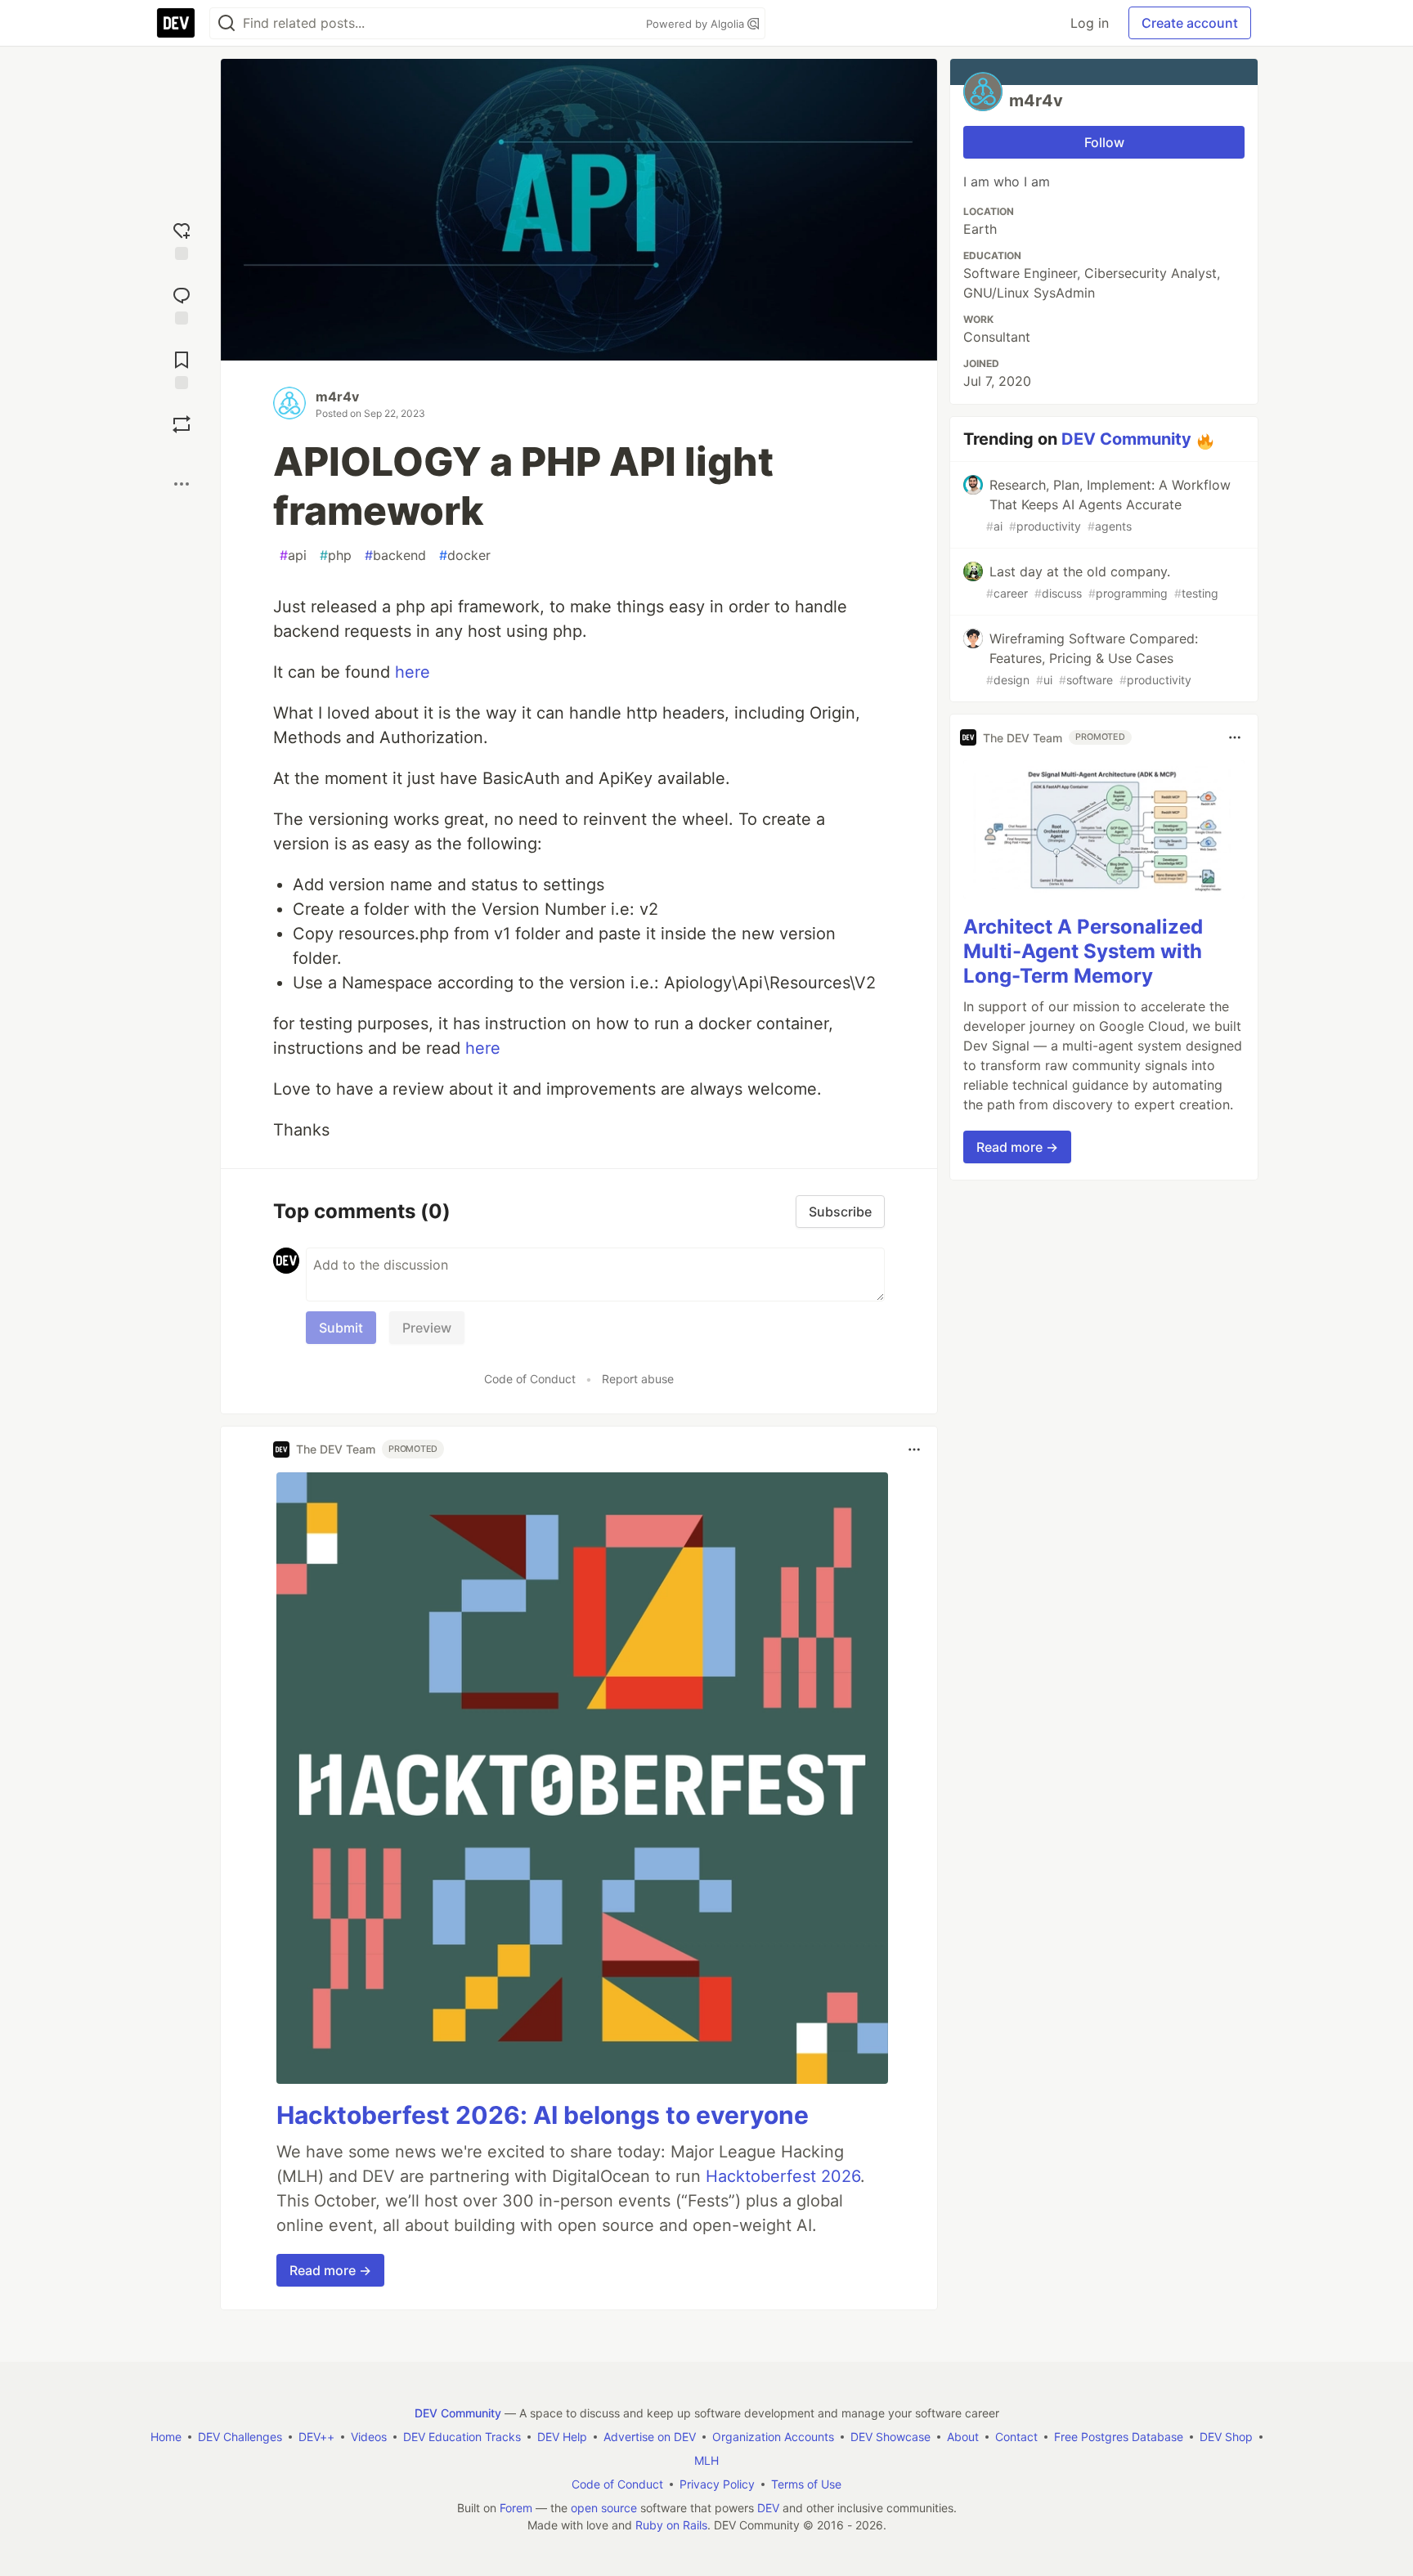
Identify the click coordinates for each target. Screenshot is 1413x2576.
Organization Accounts (773, 2437)
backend (395, 555)
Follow (1104, 142)
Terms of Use (806, 2484)
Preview (427, 1328)
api (293, 555)
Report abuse (638, 1379)
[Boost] (182, 424)
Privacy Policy (717, 2484)
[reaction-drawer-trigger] (182, 239)
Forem (516, 2508)
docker (465, 555)
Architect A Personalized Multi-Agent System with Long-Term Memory (1083, 951)
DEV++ (316, 2437)
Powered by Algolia (697, 24)
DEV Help (562, 2437)
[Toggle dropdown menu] (914, 1449)
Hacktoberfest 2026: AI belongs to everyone (543, 2115)
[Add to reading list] (182, 368)
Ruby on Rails (671, 2525)
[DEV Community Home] (176, 23)
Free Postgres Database (1119, 2437)
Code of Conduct (530, 1379)
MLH (706, 2460)
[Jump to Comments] (182, 304)
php (336, 555)
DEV (768, 2508)
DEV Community (1126, 439)
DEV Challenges (240, 2437)
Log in (1090, 23)
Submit (341, 1328)
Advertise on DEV (650, 2437)
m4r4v (337, 396)
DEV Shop (1226, 2437)
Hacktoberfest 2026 (783, 2176)
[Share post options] (182, 484)
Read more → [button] (330, 2270)
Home (166, 2437)
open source (604, 2508)
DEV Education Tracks (462, 2437)
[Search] (227, 23)
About (963, 2437)
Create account (1190, 23)
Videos (369, 2437)
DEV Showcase (890, 2437)
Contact (1016, 2437)
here (413, 672)
